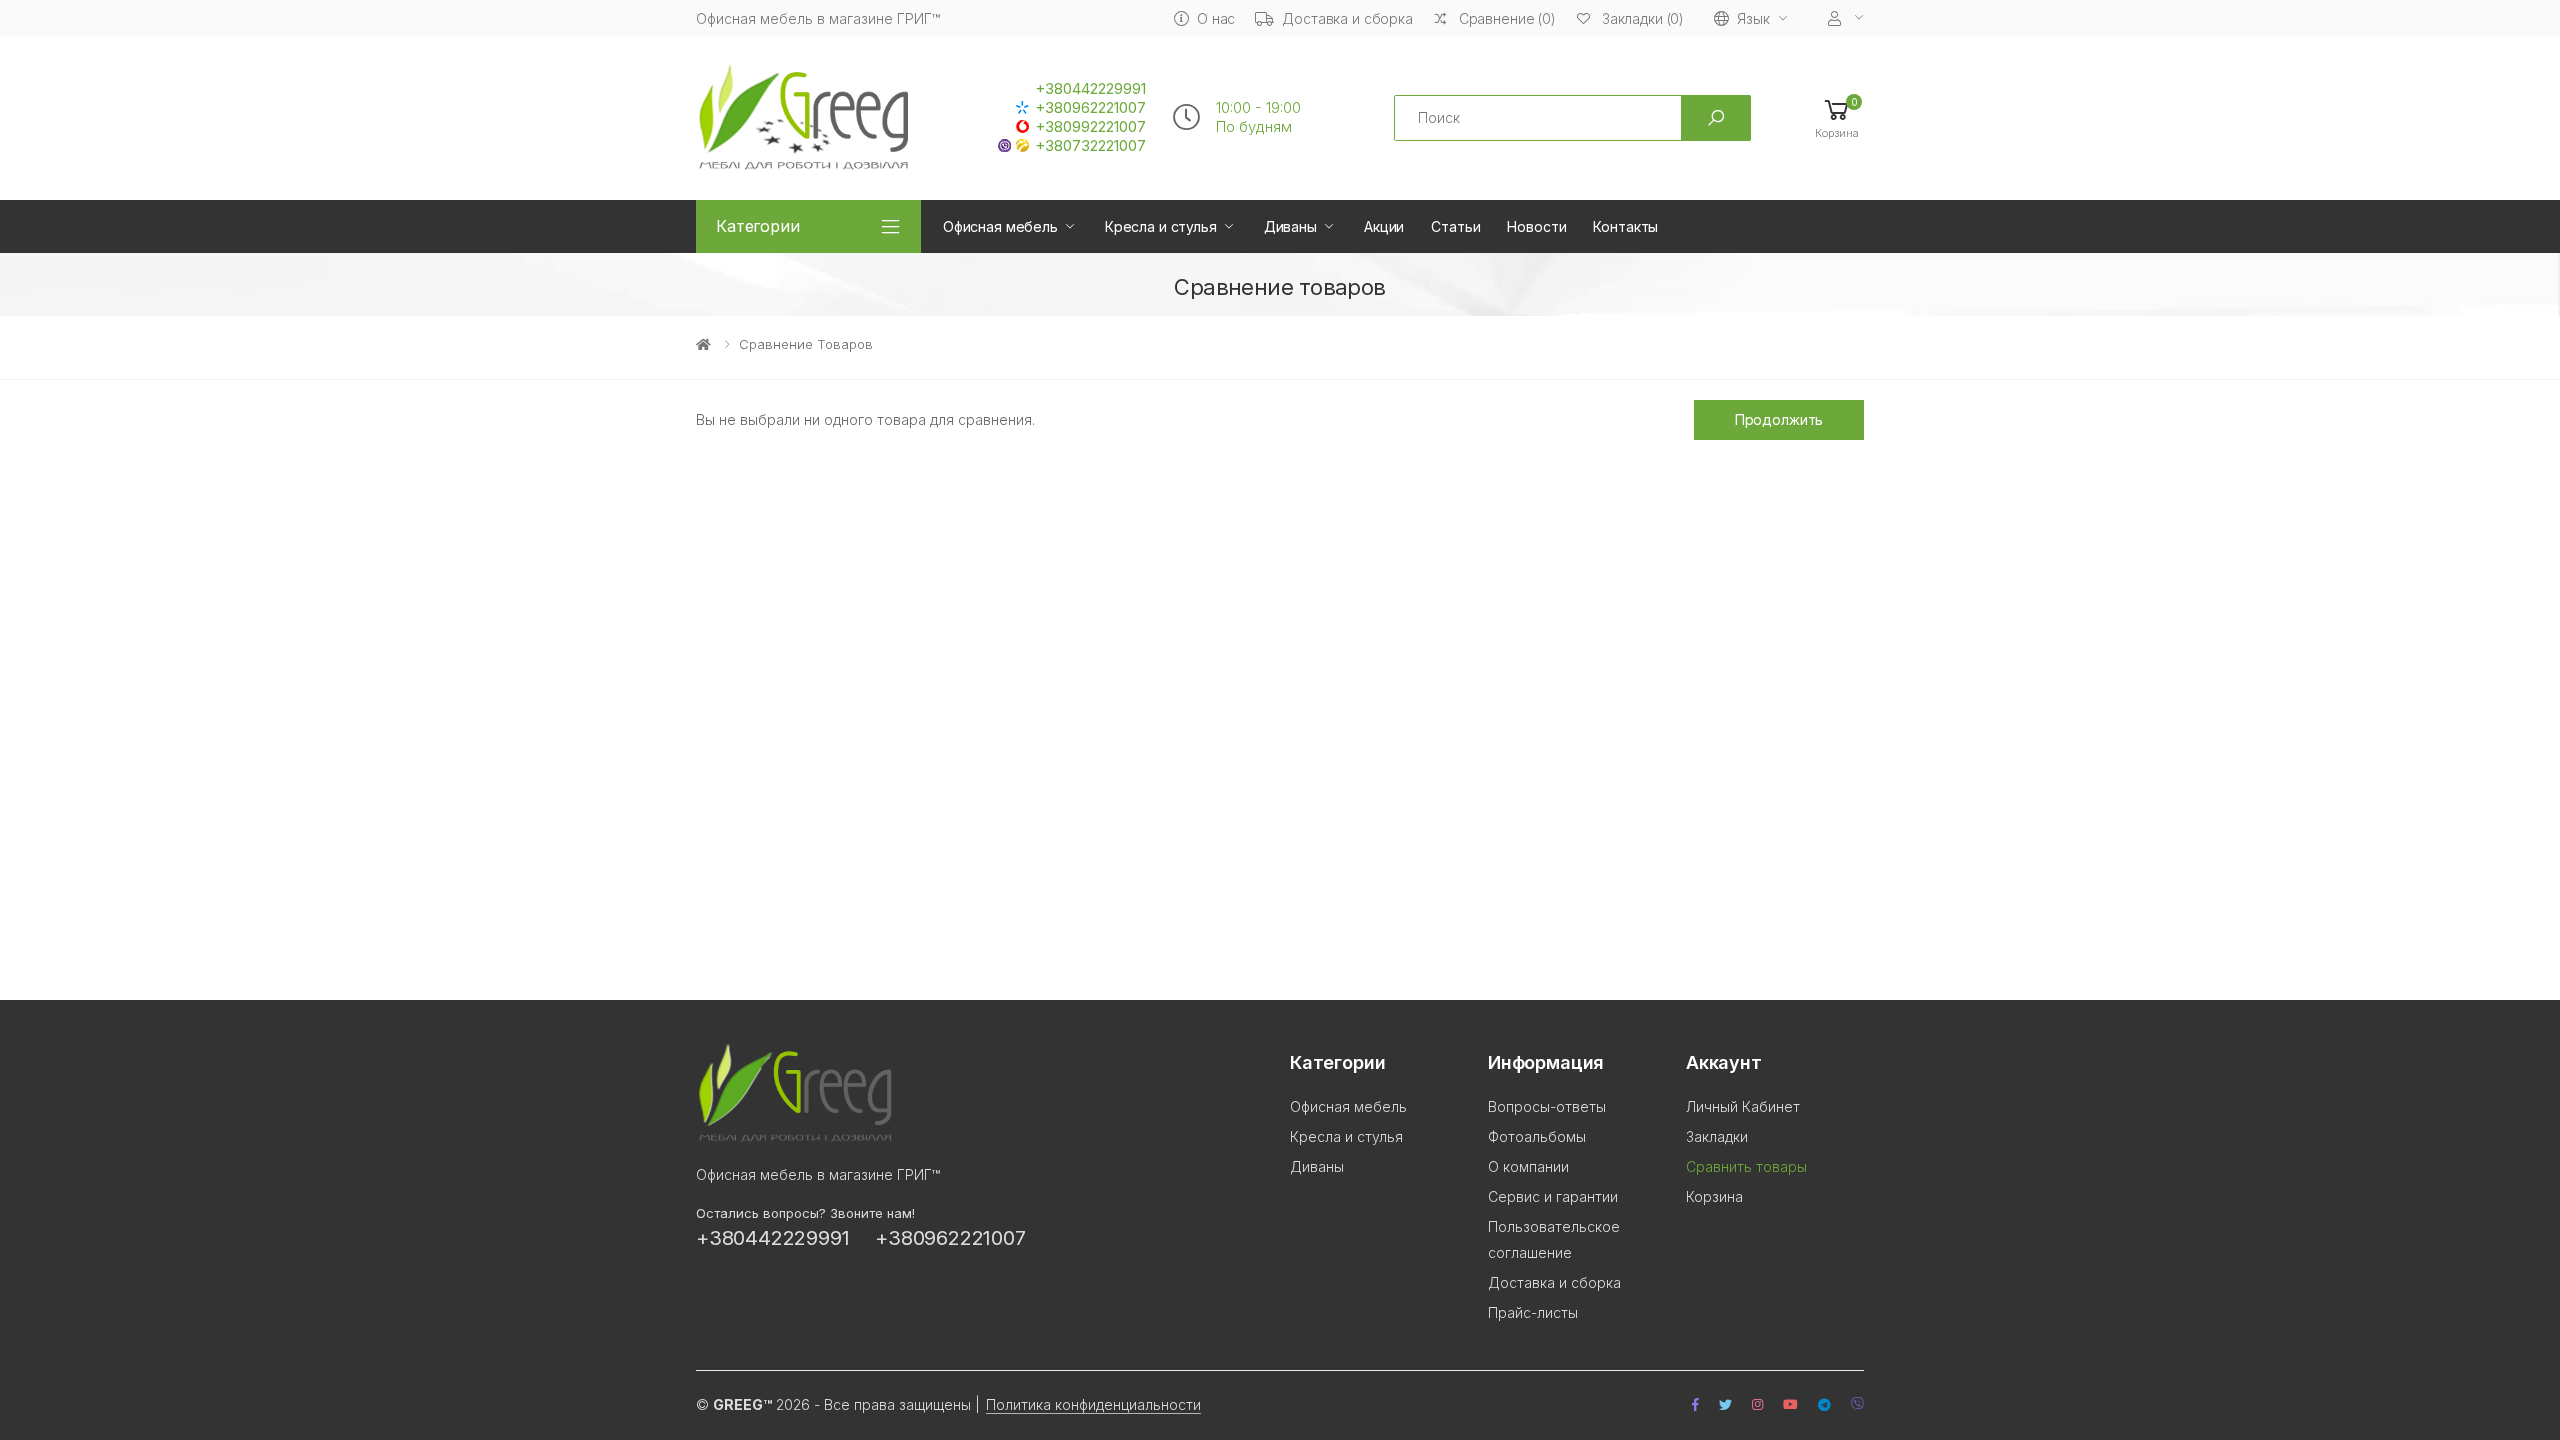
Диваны (1290, 226)
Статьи (1455, 226)
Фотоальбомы (1537, 1136)
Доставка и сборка (1347, 18)
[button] (1837, 117)
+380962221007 (1090, 108)
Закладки (1717, 1136)
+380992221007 (1090, 127)
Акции (1384, 226)
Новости (1536, 226)
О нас (1216, 18)
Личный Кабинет (1743, 1106)
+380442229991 (1090, 89)
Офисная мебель (1000, 226)
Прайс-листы (1533, 1312)
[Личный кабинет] (1846, 18)
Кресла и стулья (1161, 226)
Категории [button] (758, 226)
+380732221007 (1090, 146)
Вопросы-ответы (1547, 1106)
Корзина (1714, 1196)
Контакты (1625, 226)
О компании (1528, 1166)
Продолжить (1779, 419)
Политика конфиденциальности (1093, 1404)
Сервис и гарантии (1553, 1196)
